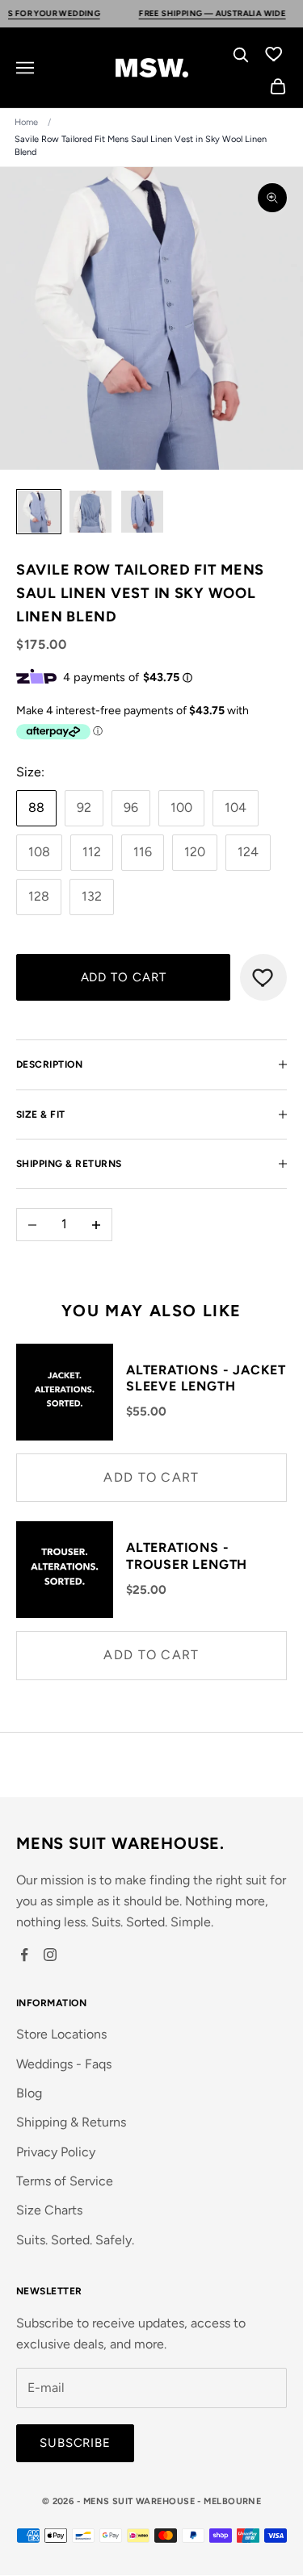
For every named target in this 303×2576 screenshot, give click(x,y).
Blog (29, 2093)
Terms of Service (65, 2181)
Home (26, 122)
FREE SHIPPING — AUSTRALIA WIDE (187, 13)
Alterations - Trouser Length (187, 1556)
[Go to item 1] (39, 512)
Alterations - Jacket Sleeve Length (206, 1378)
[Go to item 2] (90, 512)
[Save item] (263, 977)
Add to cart (124, 977)
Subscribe (75, 2443)
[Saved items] (274, 53)
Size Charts (49, 2210)
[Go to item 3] (142, 512)
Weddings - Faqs (64, 2064)
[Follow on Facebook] (24, 1955)
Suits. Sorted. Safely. (75, 2240)
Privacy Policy (56, 2152)
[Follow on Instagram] (50, 1955)
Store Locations (61, 2034)
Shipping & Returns (71, 2122)
